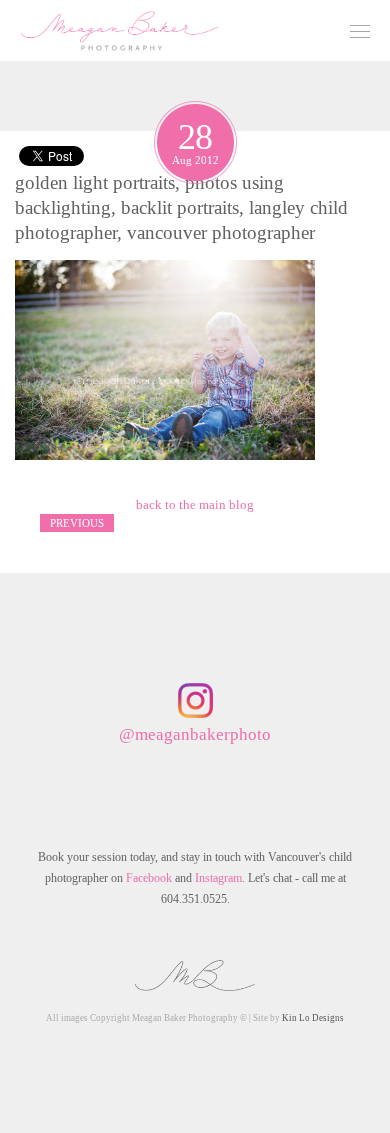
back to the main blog (195, 504)
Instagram (218, 878)
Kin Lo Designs (313, 1018)
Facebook (149, 878)
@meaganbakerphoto (195, 734)
